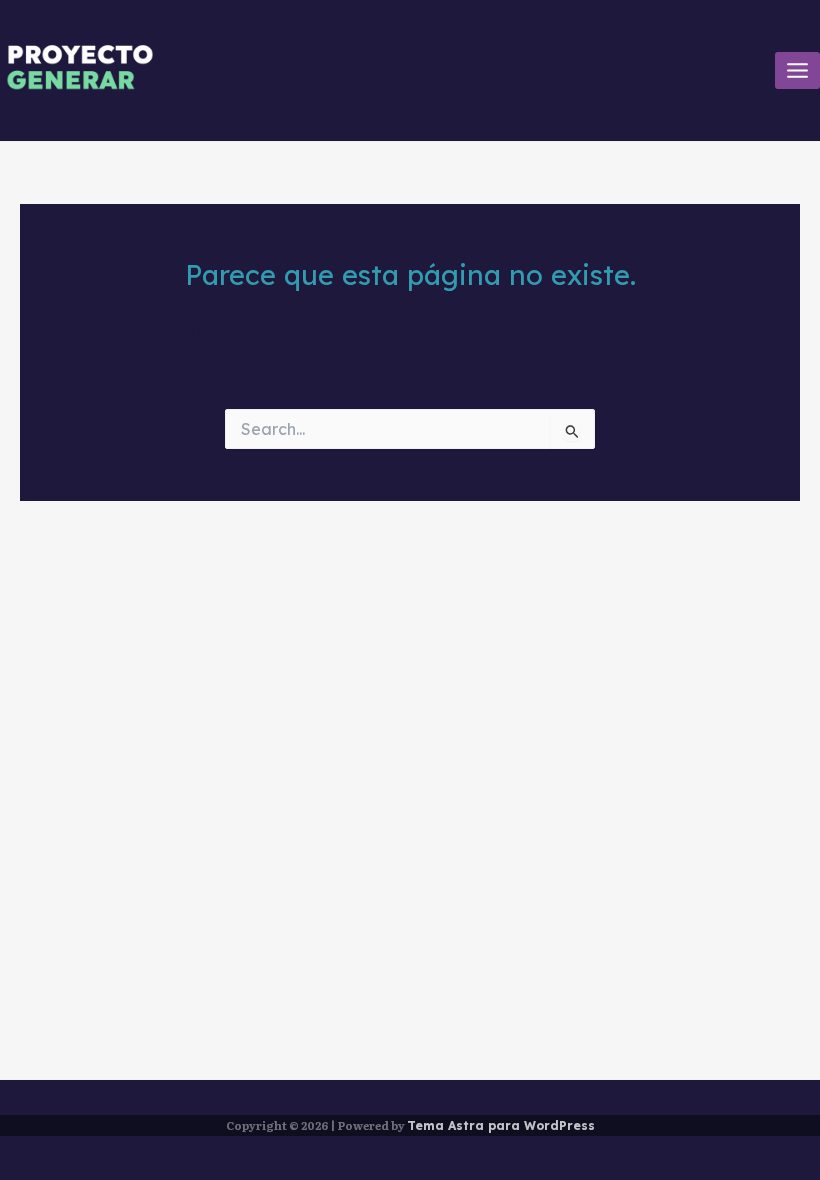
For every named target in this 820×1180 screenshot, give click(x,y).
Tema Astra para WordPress (501, 1125)
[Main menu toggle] (797, 70)
